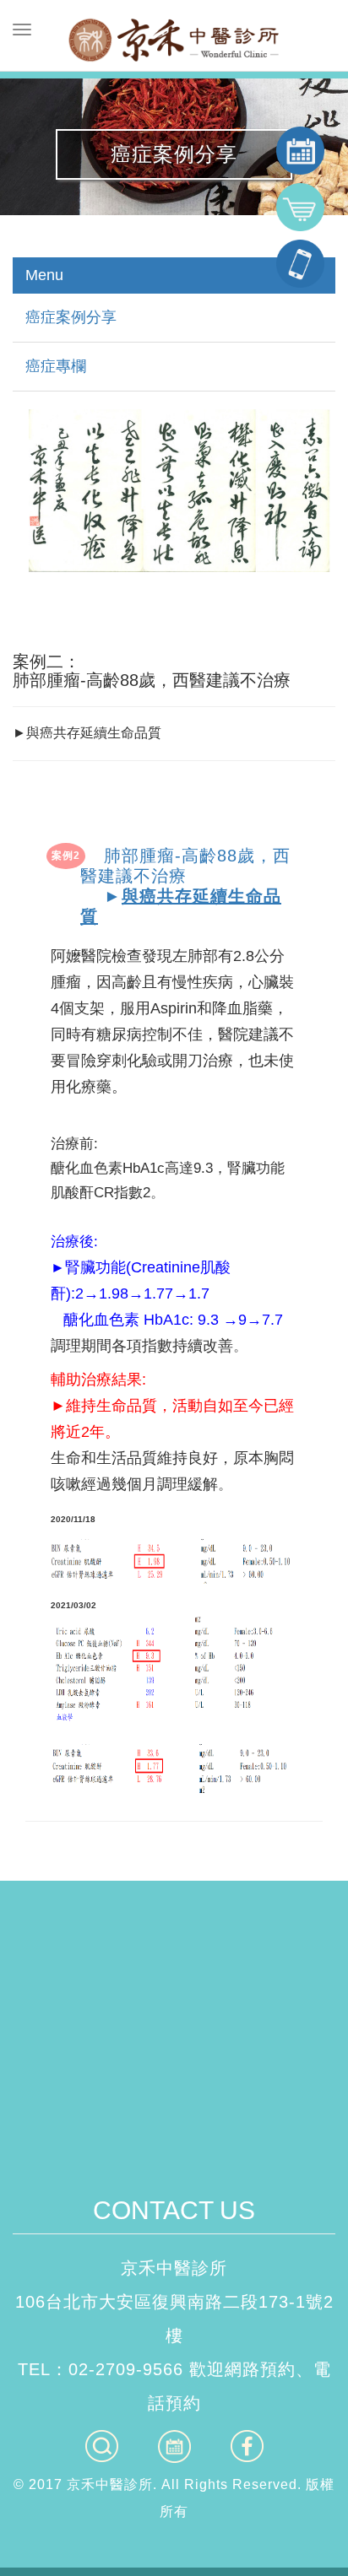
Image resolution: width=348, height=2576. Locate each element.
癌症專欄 (56, 366)
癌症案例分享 (71, 317)
